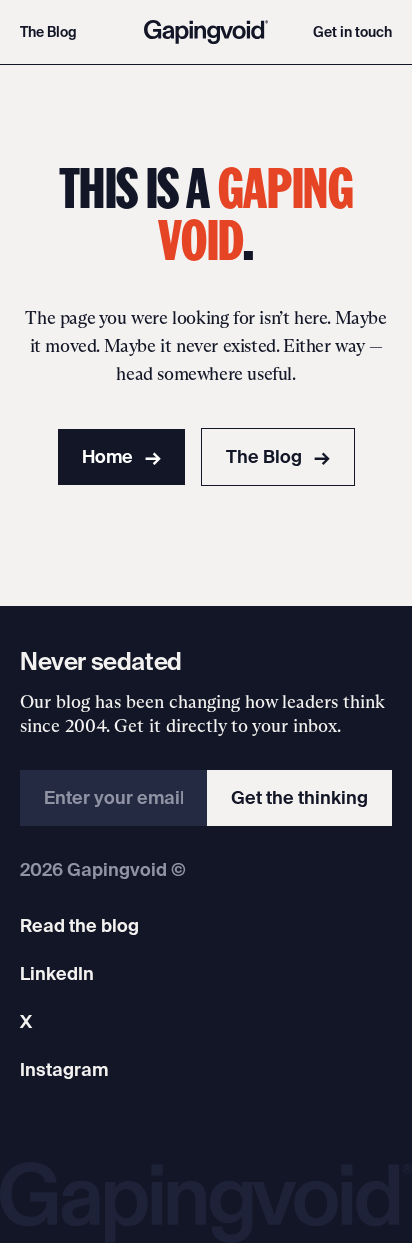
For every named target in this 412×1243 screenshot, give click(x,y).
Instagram (64, 1069)
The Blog (48, 32)
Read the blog (79, 925)
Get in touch (352, 32)
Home (121, 456)
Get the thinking (299, 797)
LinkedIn (57, 973)
